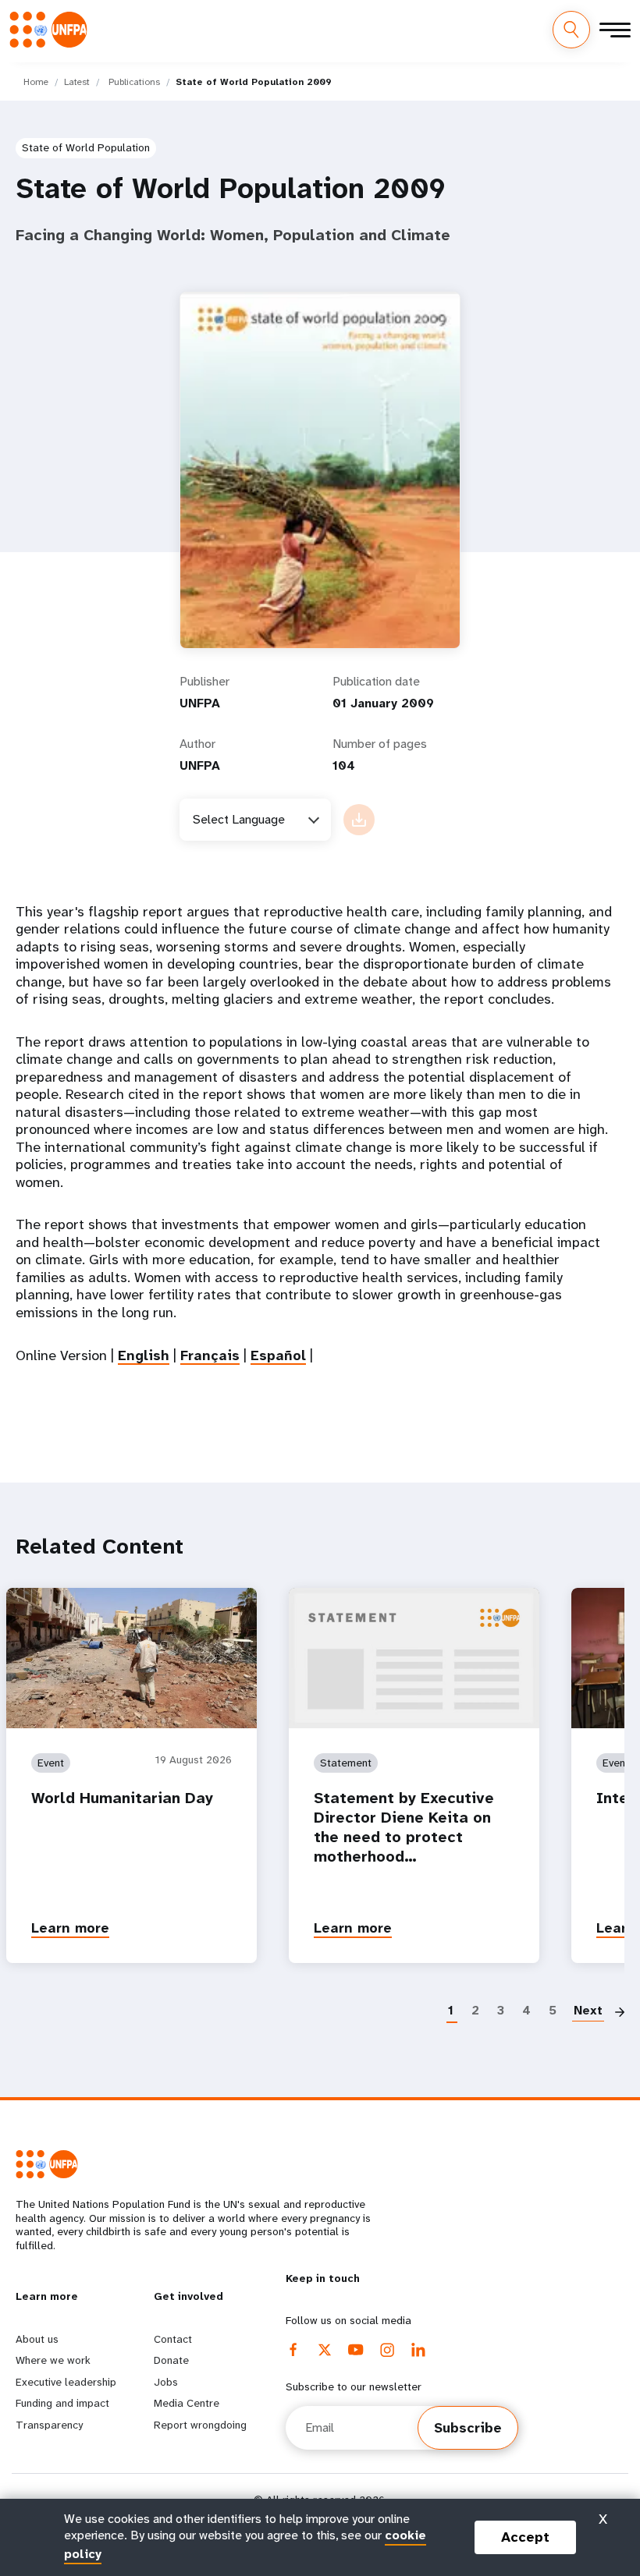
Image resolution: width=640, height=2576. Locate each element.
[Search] (571, 30)
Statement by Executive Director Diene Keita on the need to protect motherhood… (404, 1827)
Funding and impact (62, 2403)
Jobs (166, 2382)
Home (36, 82)
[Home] (53, 29)
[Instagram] (387, 2350)
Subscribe (468, 2428)
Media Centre (187, 2403)
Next (588, 2010)
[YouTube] (356, 2350)
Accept (525, 2537)
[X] (325, 2350)
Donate (171, 2360)
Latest (77, 82)
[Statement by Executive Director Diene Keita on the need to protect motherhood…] (414, 1658)
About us (37, 2339)
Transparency (49, 2425)
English (144, 1355)
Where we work (53, 2360)
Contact (173, 2339)
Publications (134, 82)
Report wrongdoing (200, 2425)
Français (210, 1355)
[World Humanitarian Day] (132, 1658)
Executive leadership (66, 2382)
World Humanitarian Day (122, 1798)
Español (278, 1355)
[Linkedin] (418, 2350)
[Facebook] (293, 2350)
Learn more (70, 1928)
